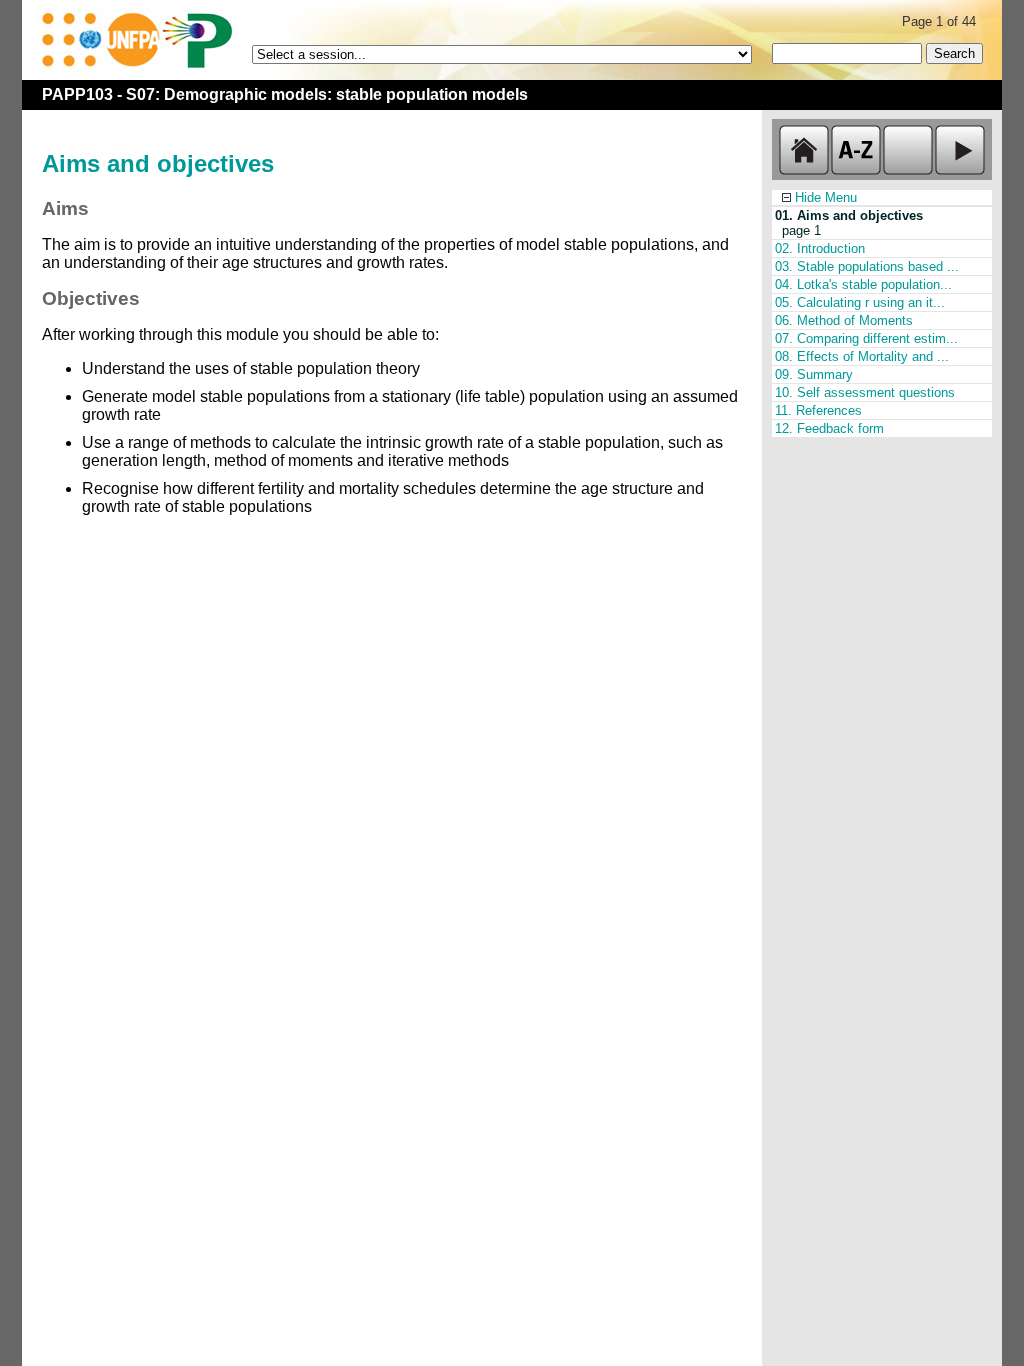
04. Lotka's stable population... (863, 284)
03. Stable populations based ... (867, 266)
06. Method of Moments (844, 320)
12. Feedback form (829, 428)
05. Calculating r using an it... (860, 302)
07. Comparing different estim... (866, 338)
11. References (818, 410)
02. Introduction (820, 248)
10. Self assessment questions (865, 392)
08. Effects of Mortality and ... (862, 356)
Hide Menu (824, 197)
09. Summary (814, 374)
